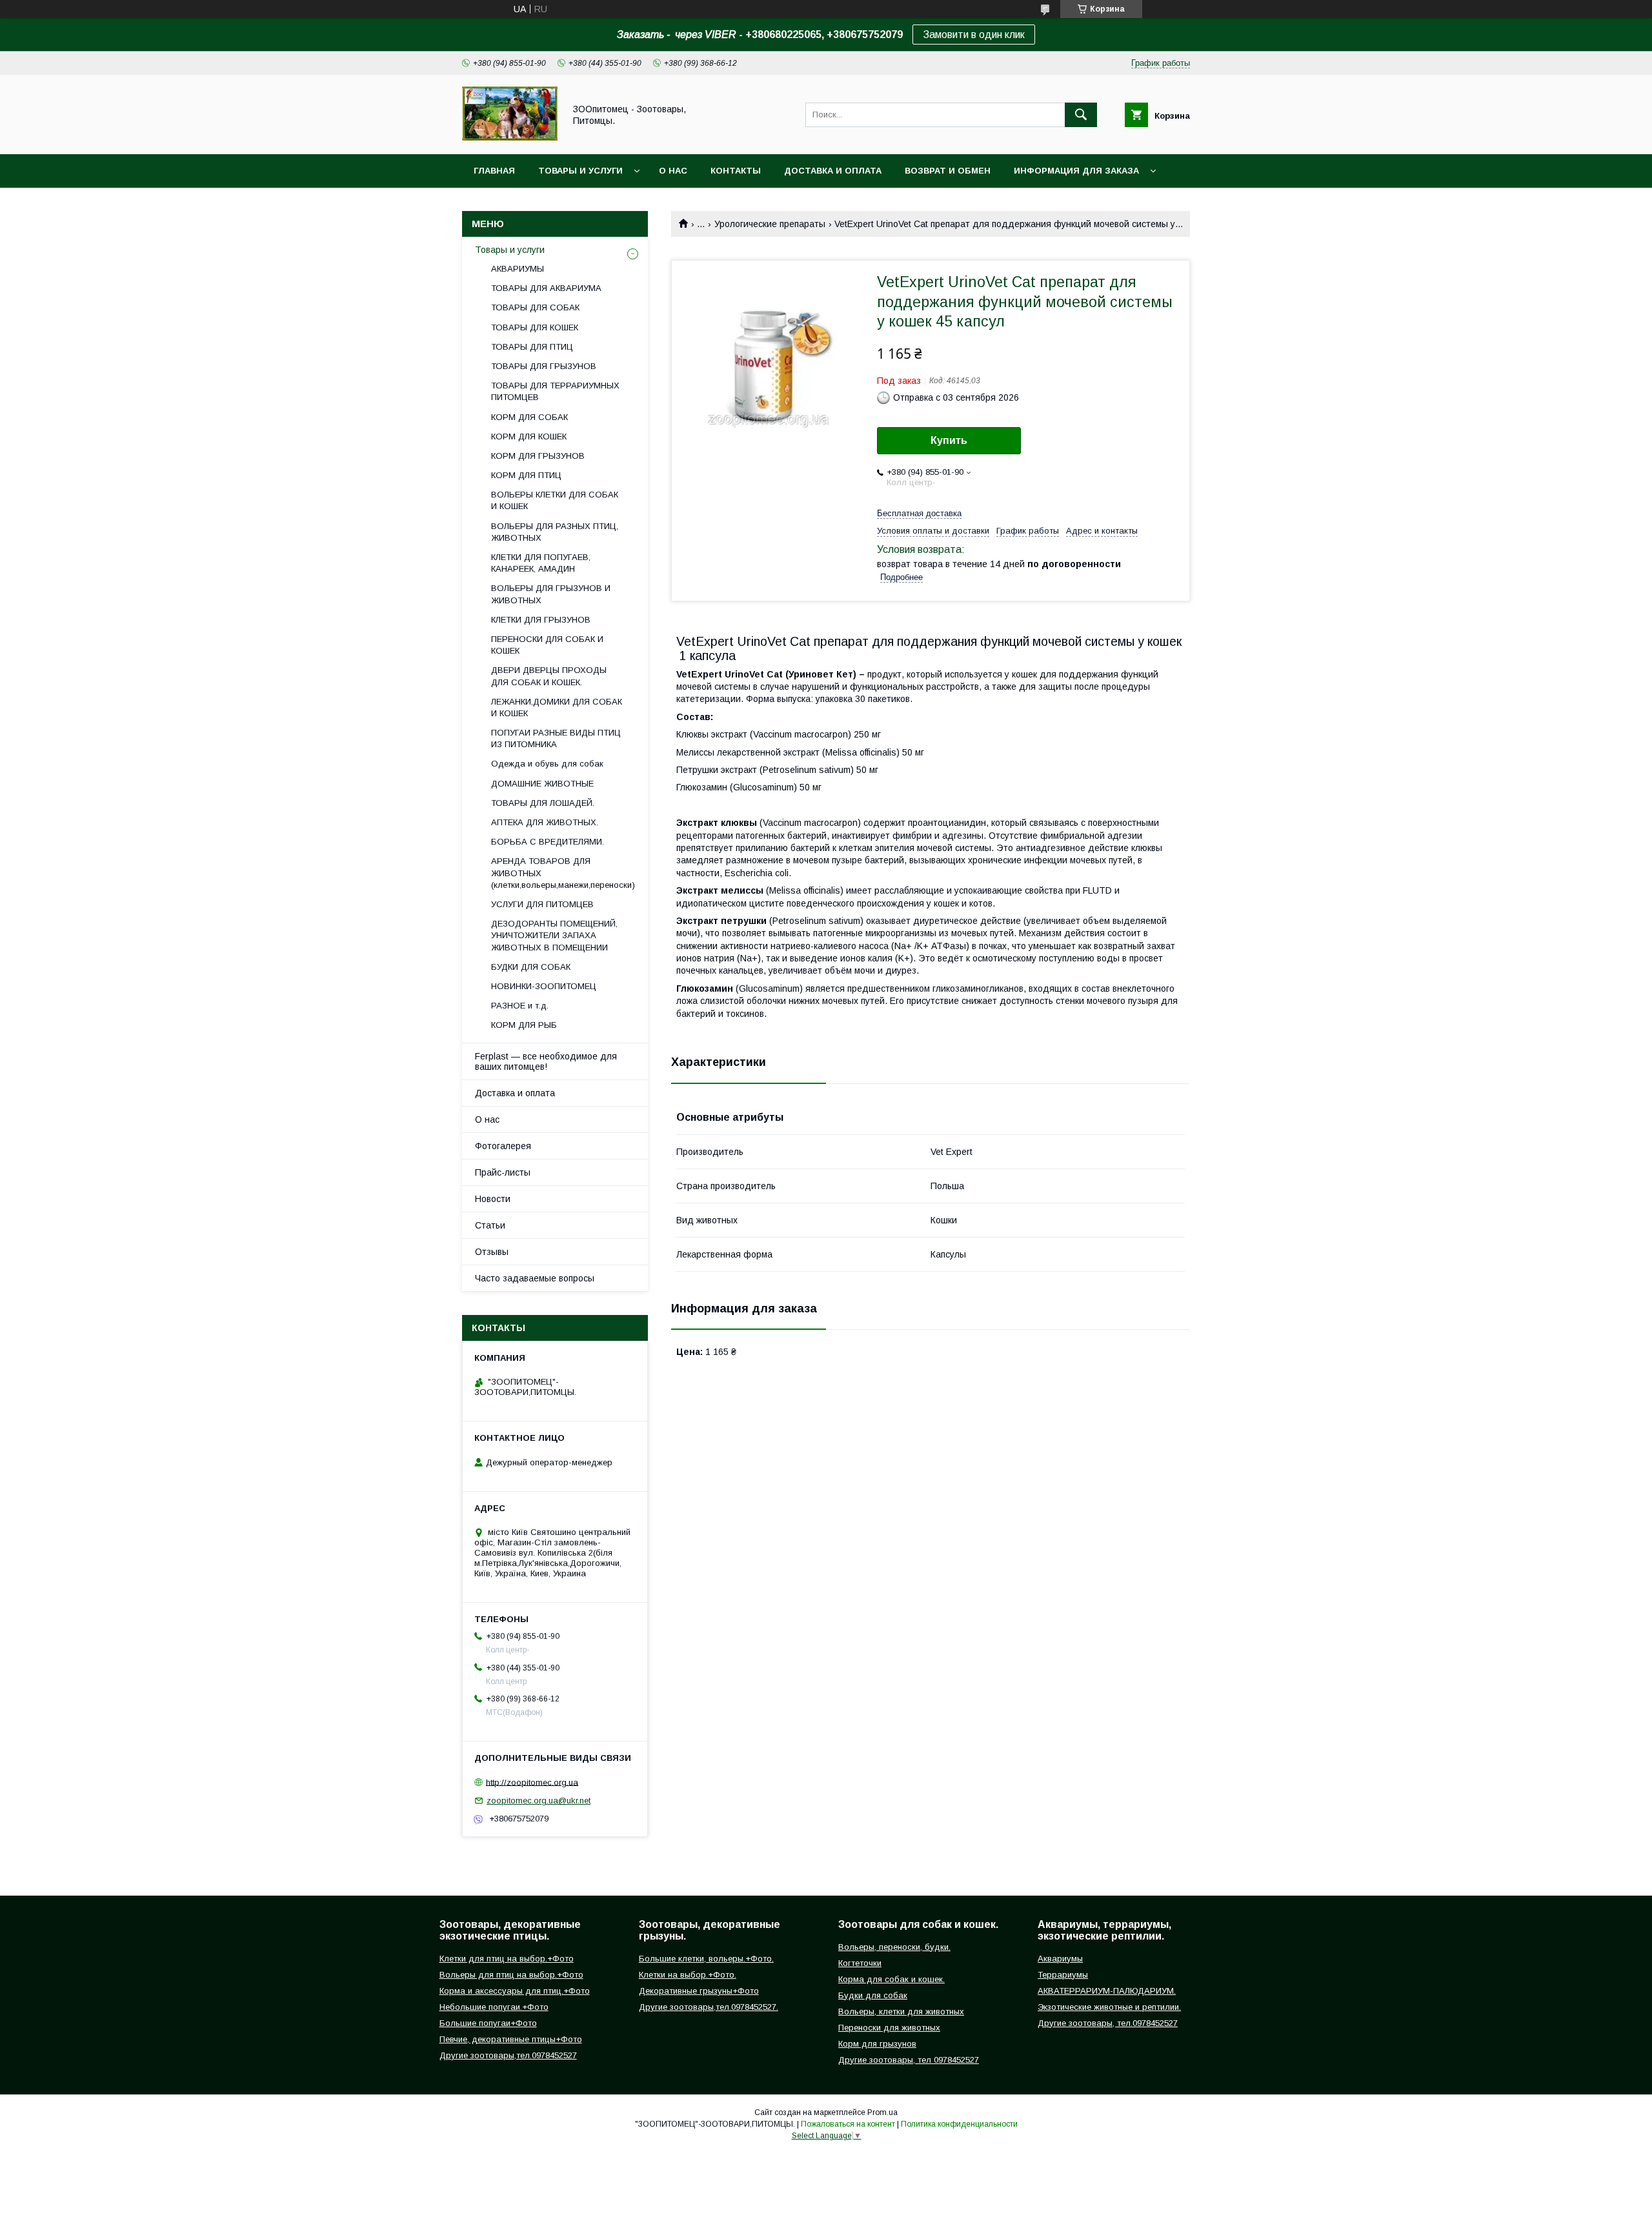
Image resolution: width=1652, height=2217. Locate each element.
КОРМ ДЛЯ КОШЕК (529, 436)
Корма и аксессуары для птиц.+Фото (515, 1991)
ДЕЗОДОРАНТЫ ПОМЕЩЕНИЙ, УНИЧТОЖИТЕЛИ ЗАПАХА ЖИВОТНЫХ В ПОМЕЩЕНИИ (554, 935)
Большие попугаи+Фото (488, 2023)
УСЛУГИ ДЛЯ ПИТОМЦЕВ (542, 904)
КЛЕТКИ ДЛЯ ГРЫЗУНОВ (541, 620)
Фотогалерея (503, 1146)
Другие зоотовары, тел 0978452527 (909, 2060)
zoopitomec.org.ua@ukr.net (539, 1801)
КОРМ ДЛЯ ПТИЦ (526, 475)
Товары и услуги (580, 171)
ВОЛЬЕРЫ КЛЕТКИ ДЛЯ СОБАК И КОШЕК (555, 500)
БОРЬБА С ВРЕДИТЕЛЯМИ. (548, 842)
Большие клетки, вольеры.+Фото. (706, 1959)
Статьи (490, 1225)
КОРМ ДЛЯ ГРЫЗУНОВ (538, 456)
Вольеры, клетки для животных (901, 2011)
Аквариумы (1060, 1959)
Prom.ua (882, 2112)
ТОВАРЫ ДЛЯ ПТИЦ (532, 347)
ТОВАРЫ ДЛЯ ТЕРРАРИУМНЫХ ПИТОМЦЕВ (555, 391)
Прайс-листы (503, 1172)
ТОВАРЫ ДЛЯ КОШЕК (535, 327)
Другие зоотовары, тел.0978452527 (1108, 2023)
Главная (494, 171)
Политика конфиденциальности (959, 2124)
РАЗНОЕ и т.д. (520, 1006)
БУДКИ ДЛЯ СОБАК (531, 967)
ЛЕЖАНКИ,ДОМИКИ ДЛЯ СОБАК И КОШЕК (557, 707)
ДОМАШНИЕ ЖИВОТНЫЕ (542, 784)
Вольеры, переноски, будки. (894, 1947)
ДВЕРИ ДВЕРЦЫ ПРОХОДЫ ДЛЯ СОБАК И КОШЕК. (549, 676)
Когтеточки (860, 1963)
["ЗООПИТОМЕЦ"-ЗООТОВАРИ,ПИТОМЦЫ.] (510, 137)
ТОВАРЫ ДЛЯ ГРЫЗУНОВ (544, 366)
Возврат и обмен (948, 171)
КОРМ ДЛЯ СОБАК (529, 417)
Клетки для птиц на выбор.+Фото (507, 1959)
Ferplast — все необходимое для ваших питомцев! (546, 1061)
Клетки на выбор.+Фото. (688, 1975)
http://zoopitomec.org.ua (532, 1782)
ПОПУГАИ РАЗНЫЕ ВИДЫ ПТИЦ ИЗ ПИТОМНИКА (556, 738)
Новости (493, 1199)
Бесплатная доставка (919, 513)
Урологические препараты (770, 224)
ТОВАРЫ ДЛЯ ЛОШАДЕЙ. (543, 803)
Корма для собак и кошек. (891, 1979)
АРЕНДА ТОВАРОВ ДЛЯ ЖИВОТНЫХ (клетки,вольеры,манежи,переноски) (563, 873)
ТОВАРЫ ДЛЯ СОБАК (535, 307)
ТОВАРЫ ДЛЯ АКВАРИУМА (546, 288)
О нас (673, 171)
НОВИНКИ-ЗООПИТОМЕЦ (544, 986)
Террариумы (1063, 1975)
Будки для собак (873, 1995)
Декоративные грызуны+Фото (699, 1991)
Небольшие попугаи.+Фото (494, 2007)
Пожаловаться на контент (848, 2124)
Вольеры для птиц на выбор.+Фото (511, 1975)
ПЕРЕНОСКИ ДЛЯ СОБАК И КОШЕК (547, 645)
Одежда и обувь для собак (547, 764)
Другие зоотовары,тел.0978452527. (709, 2007)
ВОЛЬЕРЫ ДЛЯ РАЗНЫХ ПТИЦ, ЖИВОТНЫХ (555, 532)
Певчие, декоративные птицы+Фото (511, 2039)
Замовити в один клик (974, 35)
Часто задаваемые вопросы (535, 1278)
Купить (949, 440)
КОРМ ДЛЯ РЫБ (524, 1025)
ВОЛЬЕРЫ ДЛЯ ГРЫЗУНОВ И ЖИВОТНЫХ (551, 594)
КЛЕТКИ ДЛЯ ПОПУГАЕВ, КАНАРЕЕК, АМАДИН (541, 563)
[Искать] (1081, 115)
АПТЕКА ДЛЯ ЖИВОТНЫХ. (545, 822)
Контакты (736, 171)
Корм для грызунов (877, 2044)
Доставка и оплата (833, 171)
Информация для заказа (1076, 171)
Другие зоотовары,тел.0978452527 (508, 2055)
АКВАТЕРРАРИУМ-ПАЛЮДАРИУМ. (1107, 1991)
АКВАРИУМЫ (518, 269)
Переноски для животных (889, 2028)
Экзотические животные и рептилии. (1109, 2007)
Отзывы (492, 1252)
